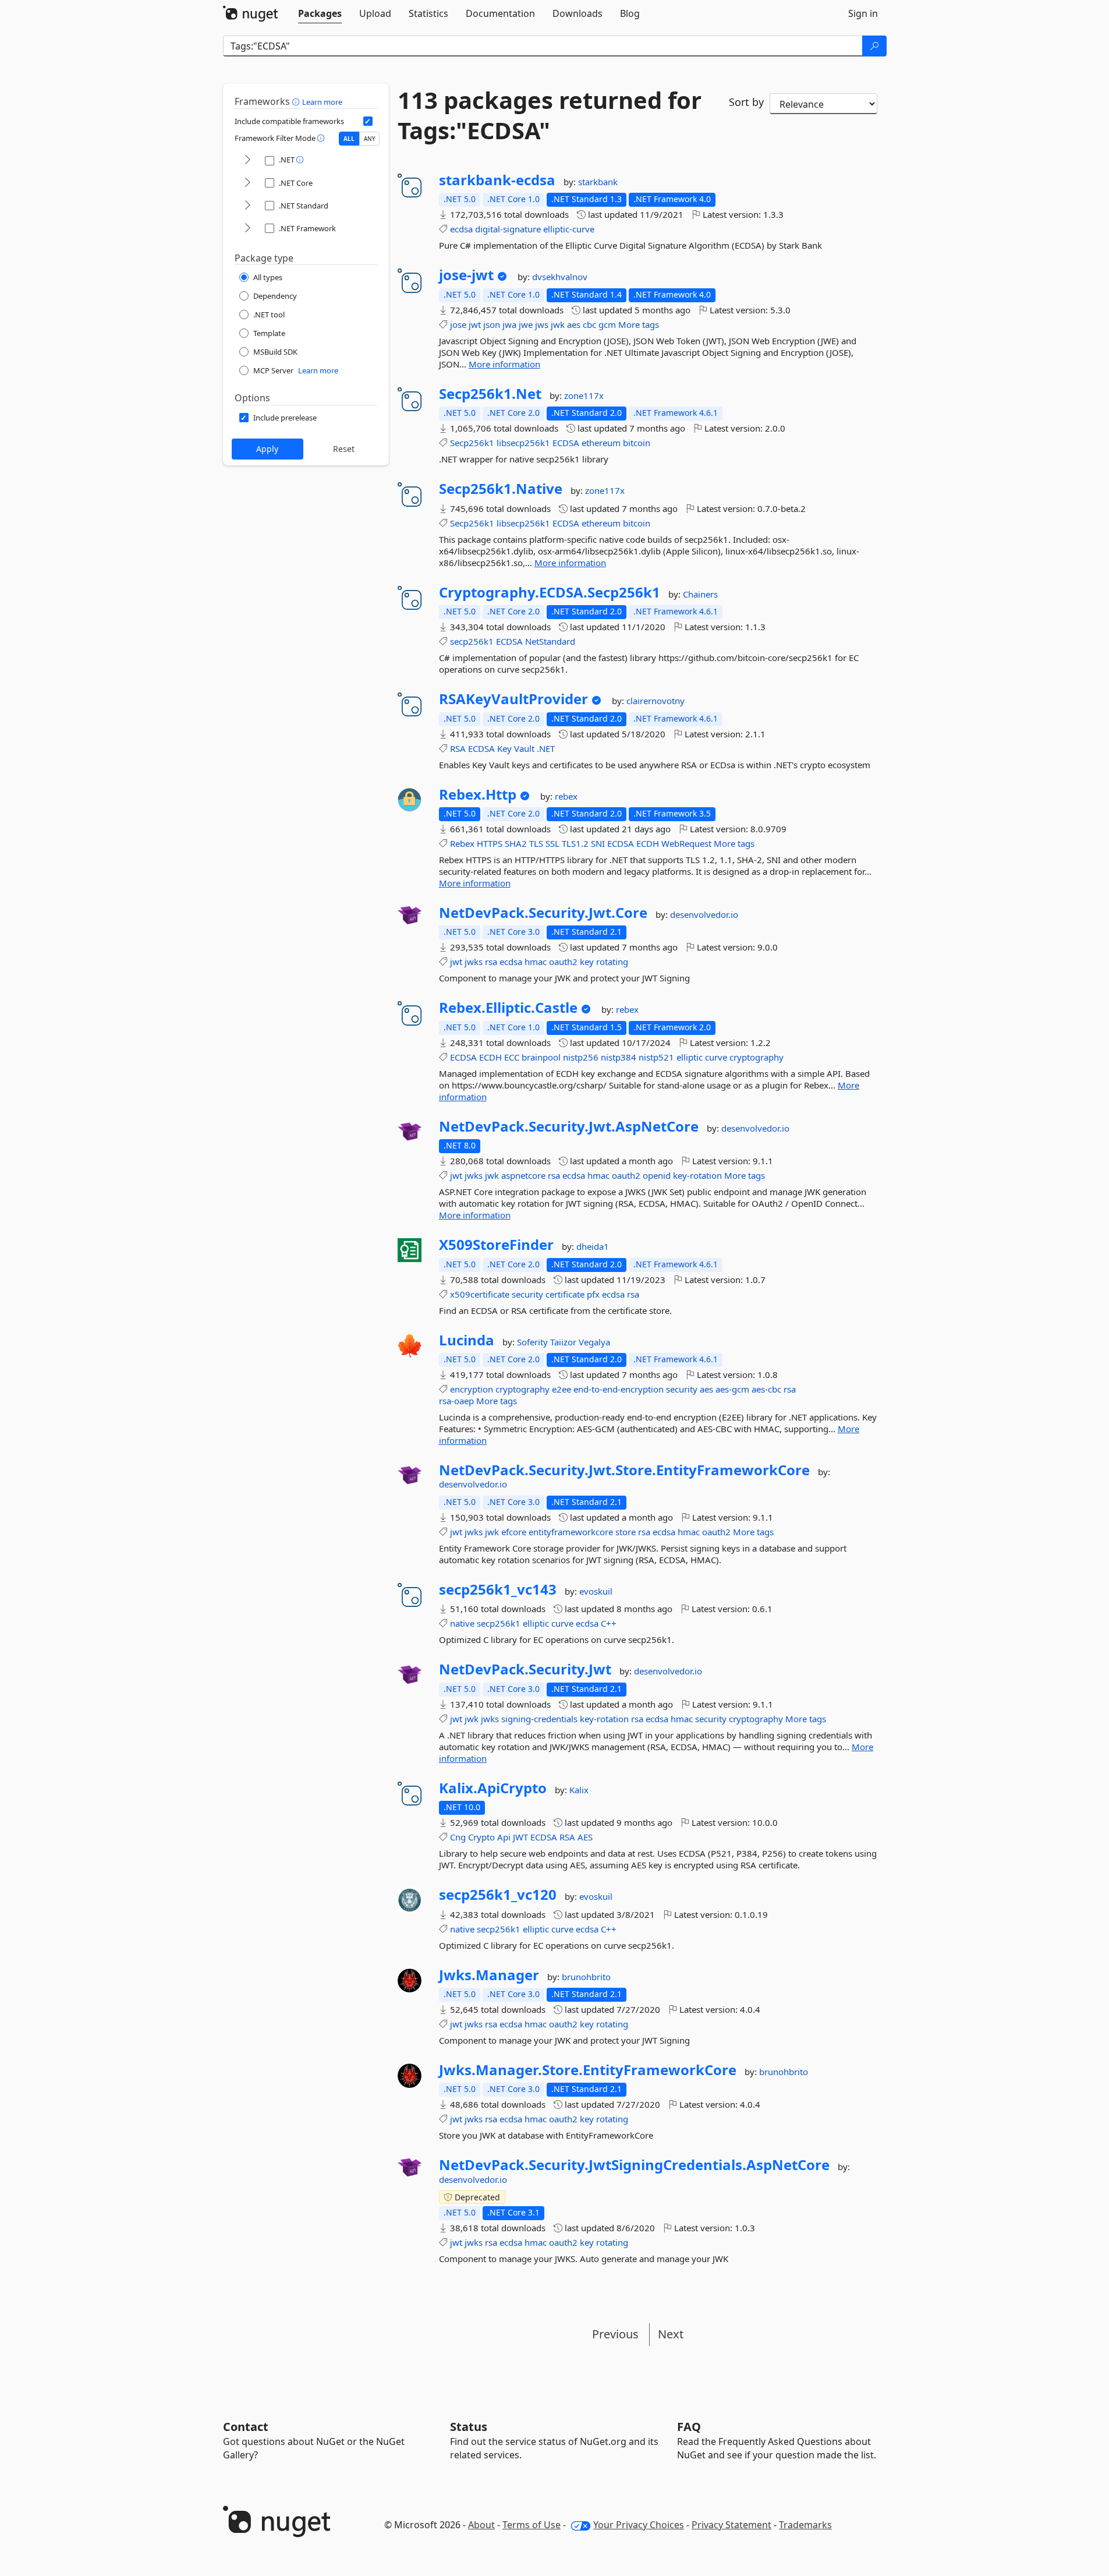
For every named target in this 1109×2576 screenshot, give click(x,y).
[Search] (874, 46)
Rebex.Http (478, 794)
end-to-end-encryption (619, 1389)
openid (657, 1175)
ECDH (648, 843)
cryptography (757, 1057)
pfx (593, 1294)
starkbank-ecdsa (497, 180)
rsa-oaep (456, 1401)
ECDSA (566, 443)
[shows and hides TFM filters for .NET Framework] (247, 229)
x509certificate (480, 1294)
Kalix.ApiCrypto (493, 1788)
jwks (474, 962)
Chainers (700, 594)
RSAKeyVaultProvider (513, 699)
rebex (566, 796)
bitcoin (637, 443)
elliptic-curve (569, 229)
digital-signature (508, 229)
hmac (536, 962)
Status (469, 2427)
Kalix (579, 1790)
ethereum (601, 443)
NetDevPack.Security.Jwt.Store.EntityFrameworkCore (624, 1470)
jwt (475, 324)
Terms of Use (532, 2525)
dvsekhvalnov (560, 277)
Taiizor (564, 1342)
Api (504, 1837)
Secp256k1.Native (501, 489)
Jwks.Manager (489, 1975)
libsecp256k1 (523, 443)
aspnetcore (523, 1175)
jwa (509, 324)
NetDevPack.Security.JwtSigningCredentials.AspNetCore (634, 2165)
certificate (565, 1294)
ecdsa (461, 229)
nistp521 (656, 1057)
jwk (558, 324)
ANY (370, 139)
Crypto (481, 1837)
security (527, 1294)
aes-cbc (766, 1389)
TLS (536, 843)
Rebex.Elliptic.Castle (508, 1008)
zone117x (584, 395)
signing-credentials (539, 1719)
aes (574, 324)
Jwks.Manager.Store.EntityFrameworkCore (588, 2070)
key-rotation (697, 1175)
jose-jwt (466, 275)
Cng (458, 1837)
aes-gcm (732, 1389)
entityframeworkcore (571, 1532)
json (492, 324)
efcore (514, 1532)
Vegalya (594, 1342)
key (587, 962)
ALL (349, 139)
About (481, 2525)
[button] (297, 101)
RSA (458, 748)
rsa (491, 962)
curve (716, 1057)
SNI (598, 843)
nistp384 (619, 1057)
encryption (472, 1389)
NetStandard (550, 641)
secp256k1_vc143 (498, 1589)
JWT (520, 1837)
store (626, 1532)
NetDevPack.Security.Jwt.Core (543, 913)
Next (671, 2334)
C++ (609, 1623)
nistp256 (581, 1057)
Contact (246, 2427)
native (462, 1623)
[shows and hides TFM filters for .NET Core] (247, 183)
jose (458, 324)
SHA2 (516, 843)
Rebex (462, 843)
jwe (526, 324)
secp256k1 (472, 641)
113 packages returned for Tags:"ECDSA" (550, 115)
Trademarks (805, 2525)
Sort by (746, 102)
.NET (546, 748)
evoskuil (596, 1591)
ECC (512, 1057)
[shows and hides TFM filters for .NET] (247, 160)
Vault (524, 748)
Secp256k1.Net (490, 394)
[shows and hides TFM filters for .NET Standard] (247, 206)
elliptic (690, 1057)
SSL (552, 843)
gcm (607, 324)
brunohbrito (586, 1977)
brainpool (541, 1057)
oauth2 (563, 962)
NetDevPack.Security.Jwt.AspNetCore (569, 1126)
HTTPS (490, 843)
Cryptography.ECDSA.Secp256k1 (550, 592)
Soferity (534, 1342)
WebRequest (686, 843)
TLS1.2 (575, 843)
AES (585, 1837)
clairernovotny (656, 701)
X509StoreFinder (496, 1245)
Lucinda (467, 1340)
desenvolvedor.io (704, 914)
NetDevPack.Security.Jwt (525, 1669)
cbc (589, 324)
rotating (612, 962)
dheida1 (593, 1246)
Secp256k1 (472, 443)
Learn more (322, 102)
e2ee (561, 1389)
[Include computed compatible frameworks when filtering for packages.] (368, 121)
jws (542, 324)
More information (504, 364)
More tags (639, 324)
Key (504, 748)
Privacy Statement (731, 2525)
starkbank (598, 182)
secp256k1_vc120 (498, 1895)
